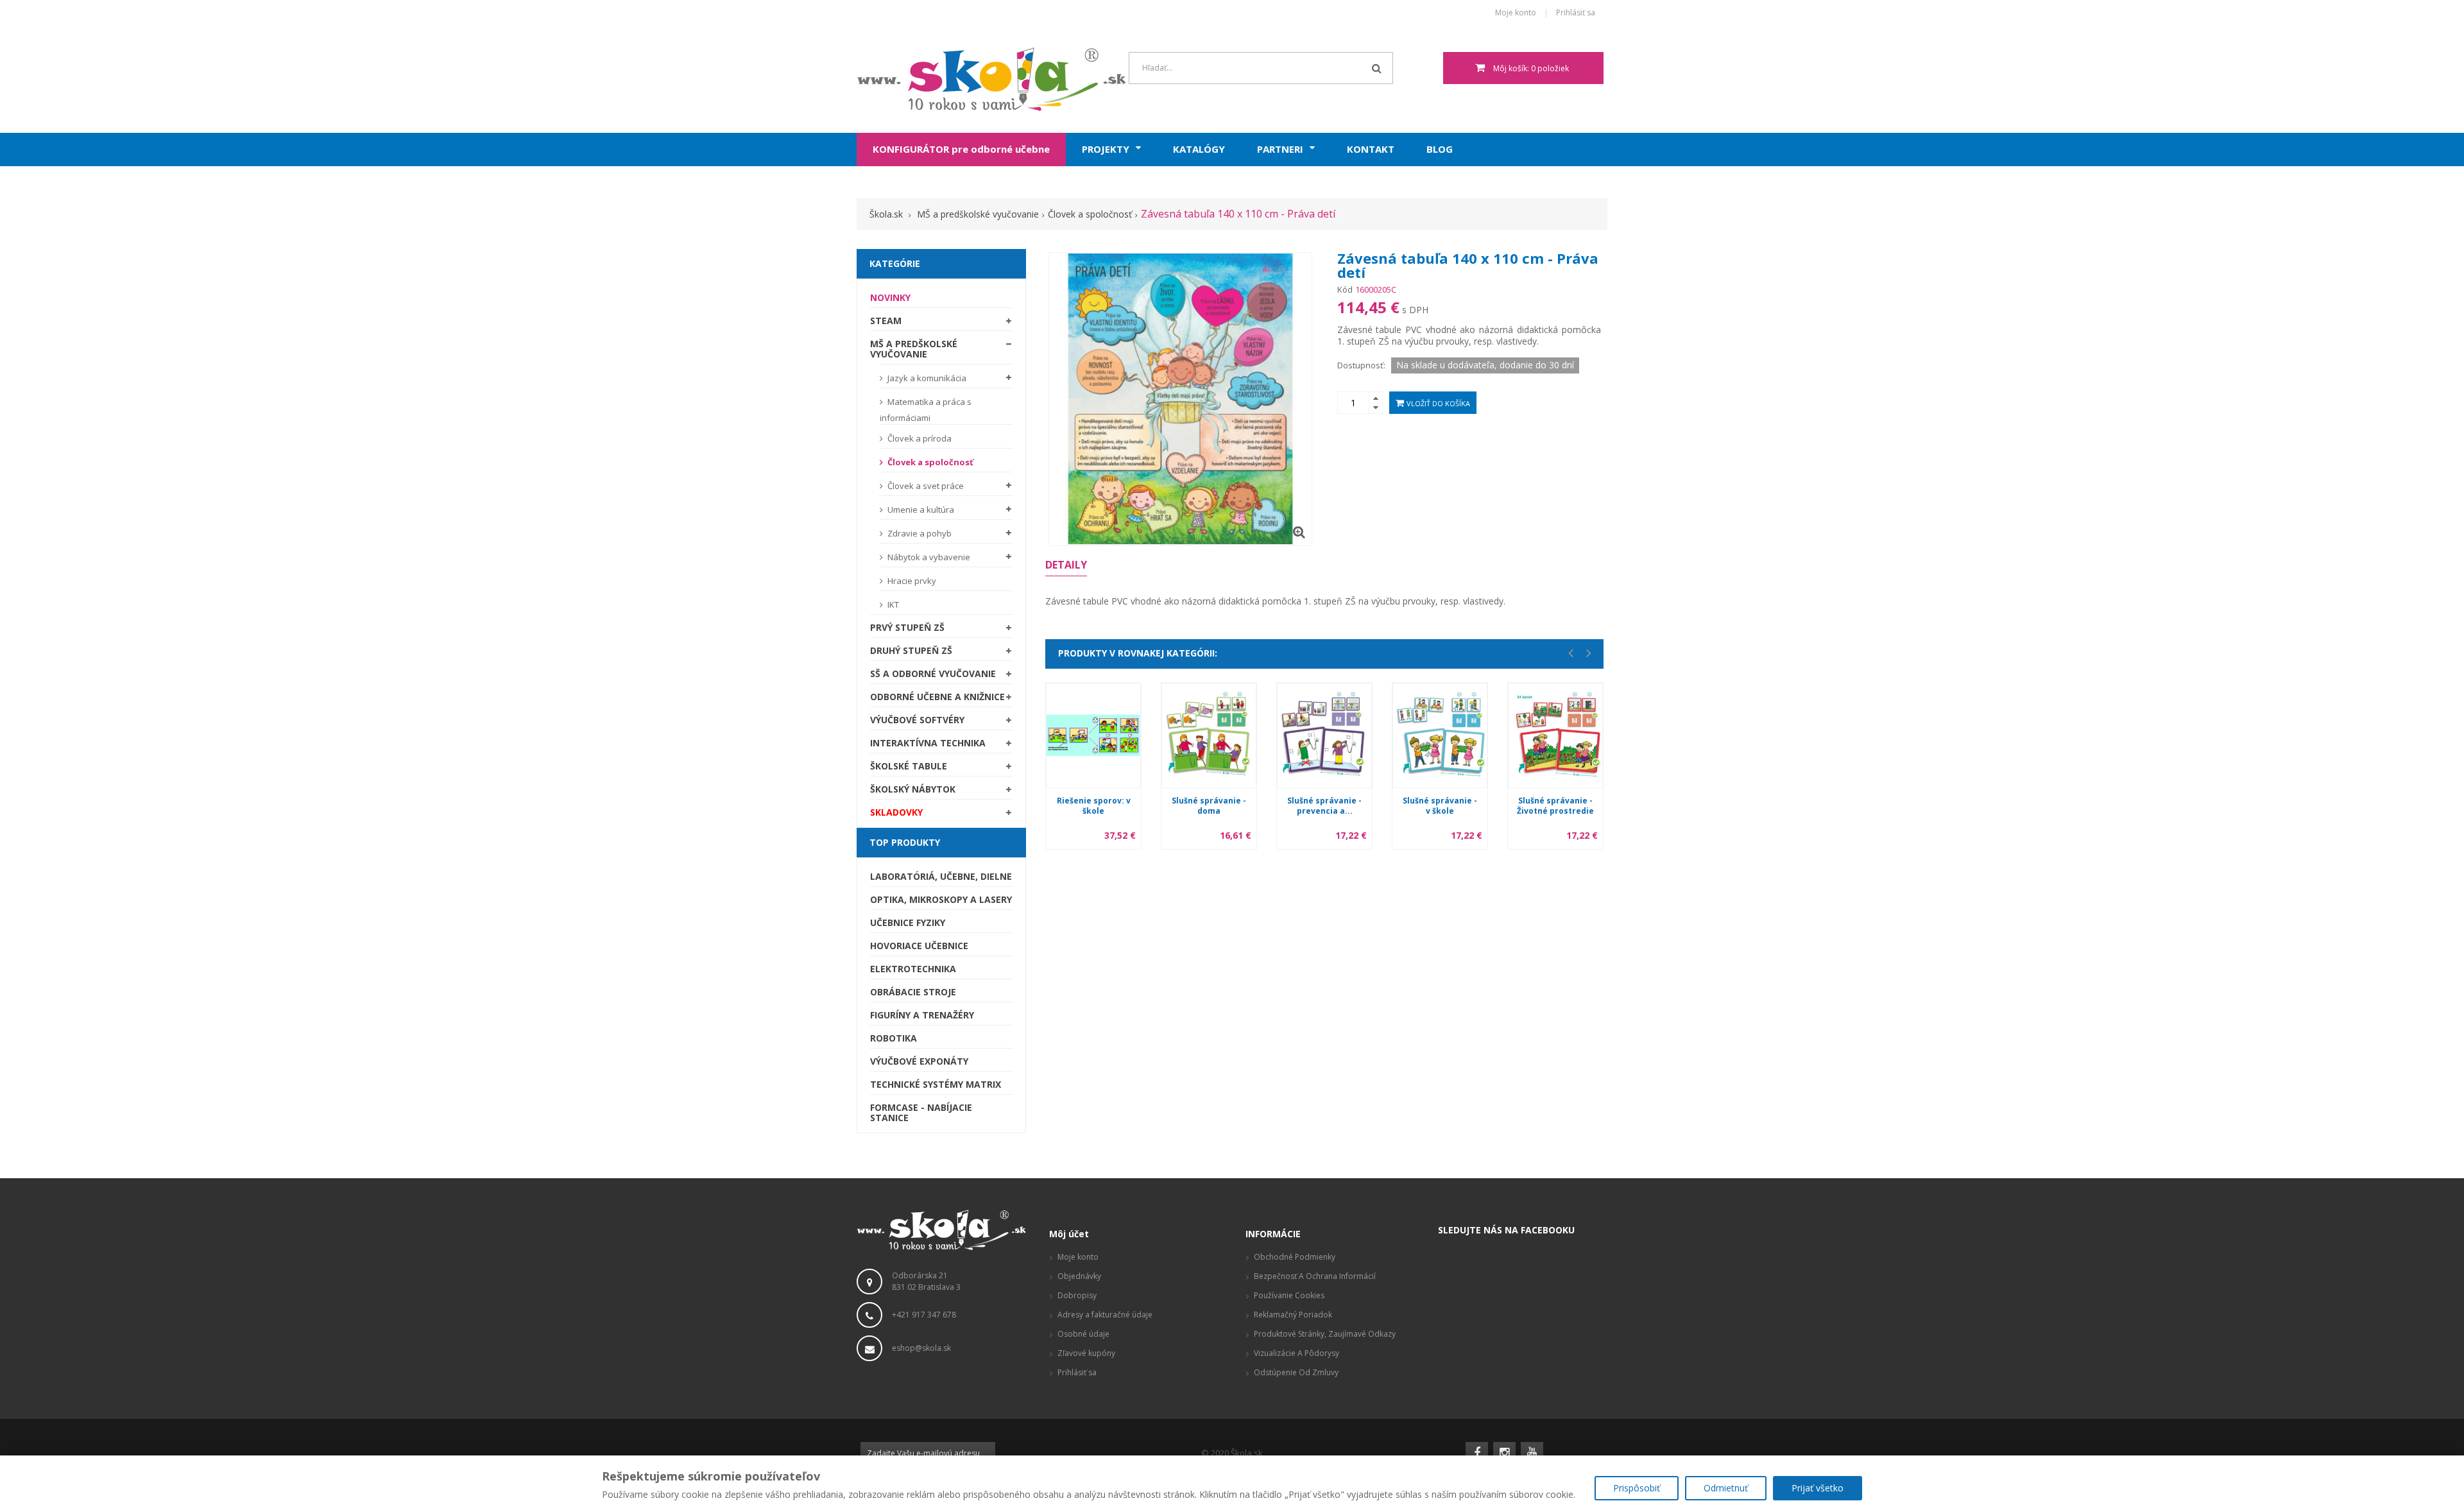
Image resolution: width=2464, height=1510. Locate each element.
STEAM (886, 321)
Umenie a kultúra (920, 510)
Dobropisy (1077, 1295)
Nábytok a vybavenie (928, 557)
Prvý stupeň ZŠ (907, 627)
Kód (1345, 289)
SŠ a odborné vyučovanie (933, 673)
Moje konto (1516, 13)
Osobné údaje (1083, 1334)
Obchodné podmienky (1295, 1257)
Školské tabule (909, 766)
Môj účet (1069, 1234)
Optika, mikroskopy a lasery (941, 899)
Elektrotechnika (913, 969)
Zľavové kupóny (1086, 1353)
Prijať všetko (1818, 1488)
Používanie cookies (1289, 1295)
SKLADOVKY (896, 812)
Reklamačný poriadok (1293, 1315)
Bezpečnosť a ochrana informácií (1315, 1276)
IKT (892, 605)
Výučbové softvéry (917, 720)
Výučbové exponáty (919, 1061)
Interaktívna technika (928, 743)
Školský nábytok (913, 789)
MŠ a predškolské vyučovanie (914, 349)
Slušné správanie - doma (1209, 806)
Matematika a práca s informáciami (926, 410)
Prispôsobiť (1637, 1488)
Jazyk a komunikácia (926, 378)
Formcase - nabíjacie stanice (921, 1112)
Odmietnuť (1726, 1488)
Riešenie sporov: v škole (1094, 806)
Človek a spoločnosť (929, 462)
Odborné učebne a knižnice (937, 697)
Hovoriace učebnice (919, 946)
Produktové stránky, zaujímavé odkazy (1325, 1334)
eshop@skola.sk (921, 1348)
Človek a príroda (919, 438)
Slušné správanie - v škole (1440, 806)
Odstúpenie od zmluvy (1296, 1372)
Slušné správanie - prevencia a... (1324, 806)
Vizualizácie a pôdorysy (1296, 1353)
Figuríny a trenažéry (922, 1015)
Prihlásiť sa (1576, 13)
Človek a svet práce (925, 486)
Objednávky (1079, 1276)
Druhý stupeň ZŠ (911, 650)
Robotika (894, 1038)
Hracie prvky (911, 581)
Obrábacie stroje (913, 992)
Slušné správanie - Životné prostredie (1555, 806)
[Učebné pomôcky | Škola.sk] (941, 79)
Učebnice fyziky (908, 922)
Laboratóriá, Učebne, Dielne (941, 876)
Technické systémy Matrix (936, 1084)
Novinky (890, 297)
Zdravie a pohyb (919, 533)
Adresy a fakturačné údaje (1105, 1315)
